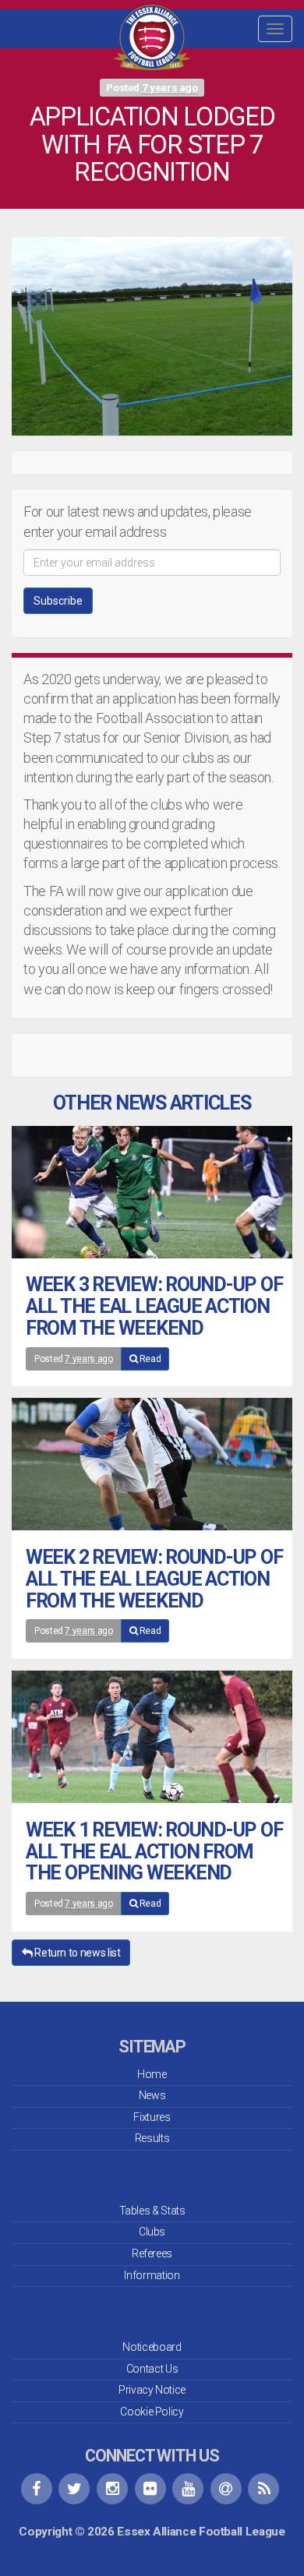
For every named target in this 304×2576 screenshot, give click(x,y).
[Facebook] (37, 2489)
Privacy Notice (152, 2390)
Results (152, 2138)
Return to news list (77, 1953)
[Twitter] (74, 2489)
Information (152, 2275)
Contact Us (152, 2369)
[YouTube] (188, 2489)
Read (149, 1359)
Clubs (152, 2232)
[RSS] (263, 2489)
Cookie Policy (152, 2412)
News (152, 2095)
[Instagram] (112, 2489)
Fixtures (152, 2117)
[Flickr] (150, 2489)
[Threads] (226, 2489)
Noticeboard (152, 2347)
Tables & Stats (152, 2211)
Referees (152, 2253)
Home (152, 2074)
